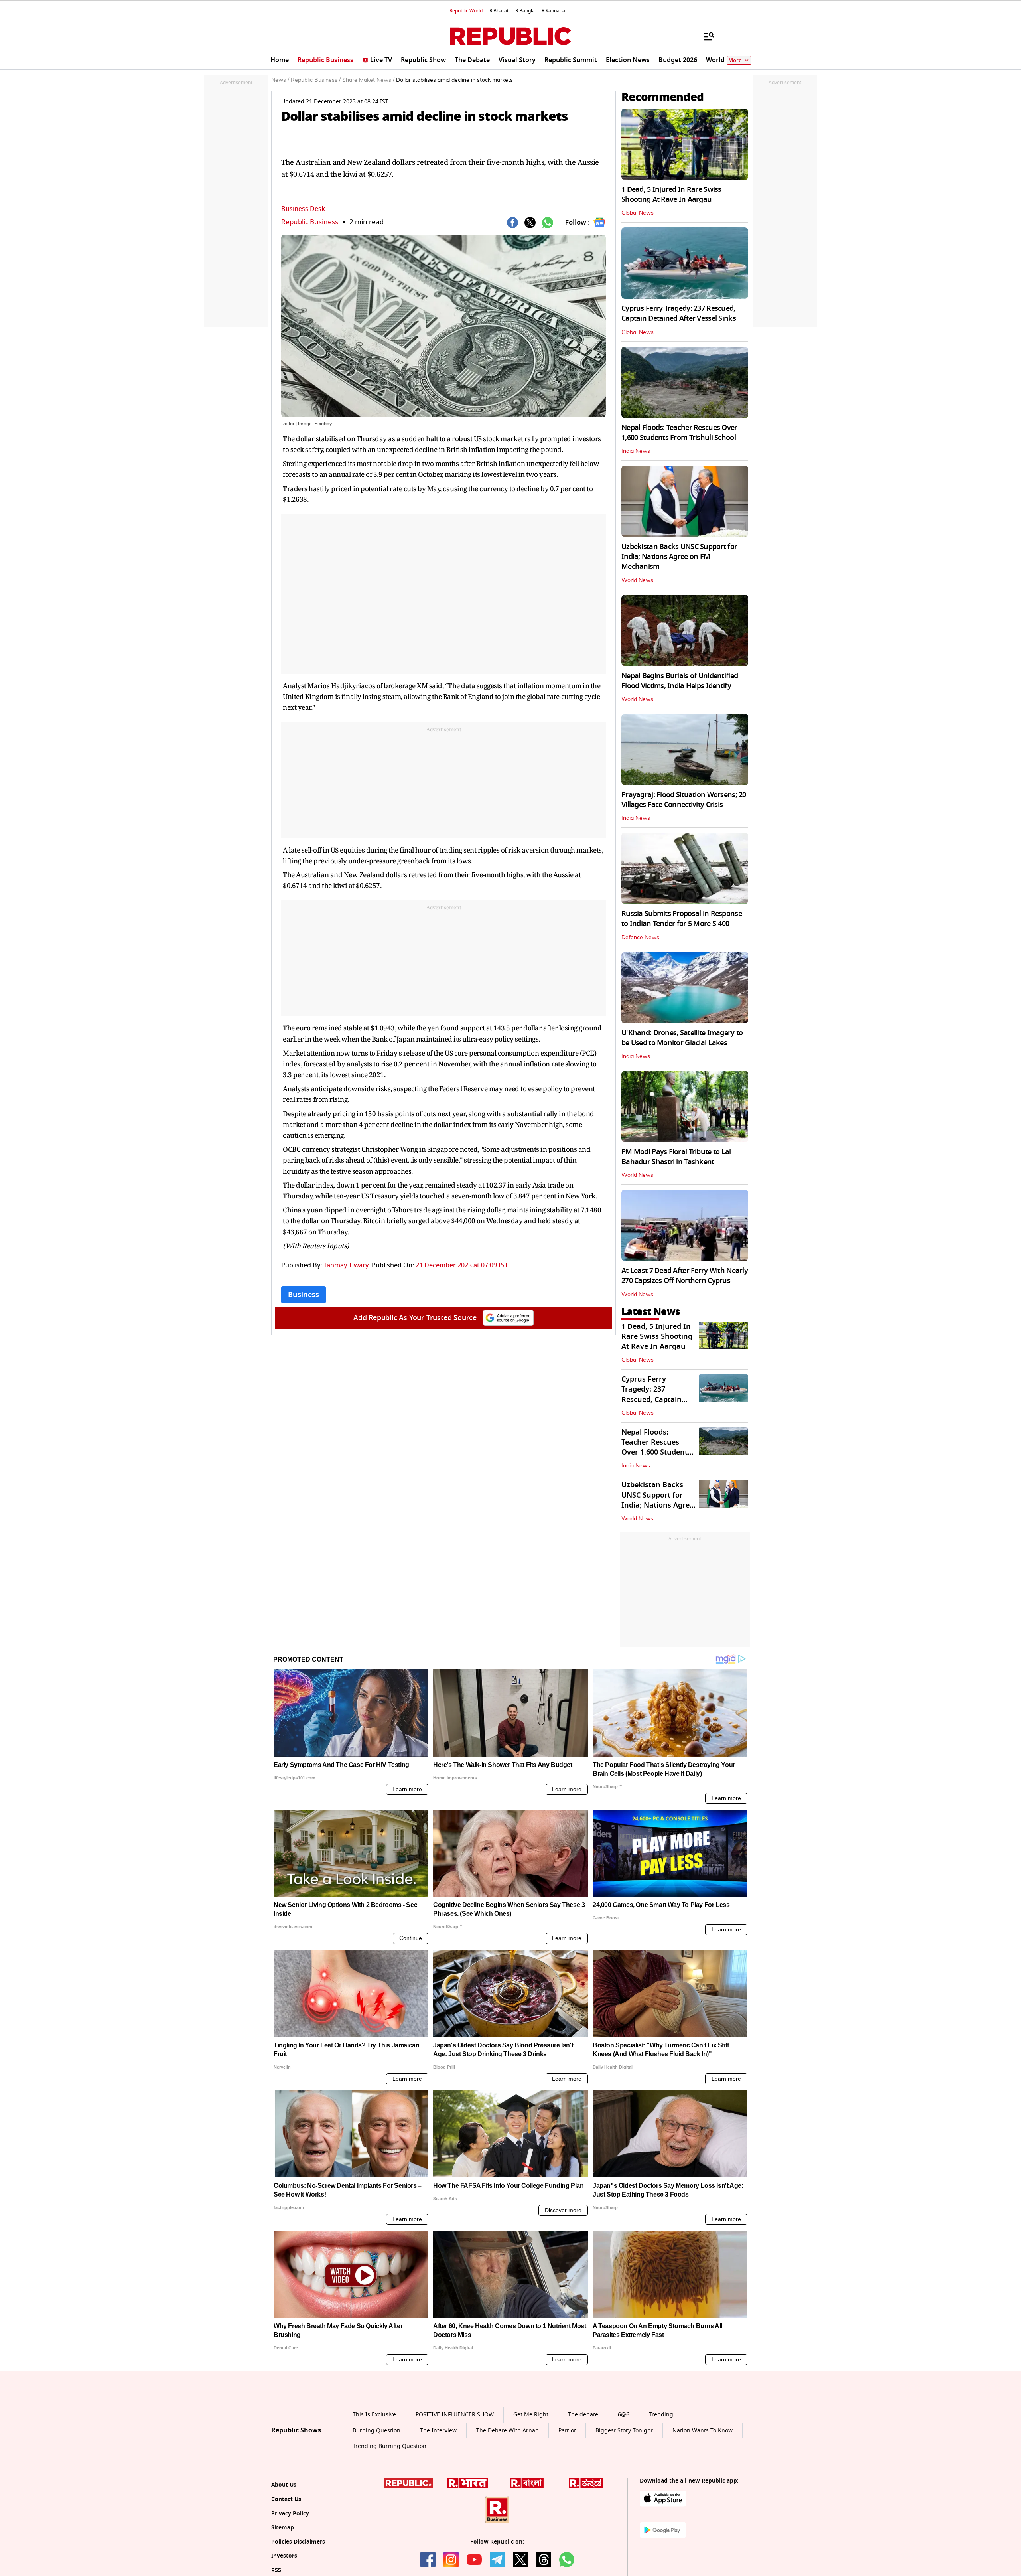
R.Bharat (499, 11)
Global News (638, 213)
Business (304, 1295)
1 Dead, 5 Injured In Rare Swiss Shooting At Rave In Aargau (671, 194)
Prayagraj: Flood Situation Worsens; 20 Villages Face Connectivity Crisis (684, 800)
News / (280, 80)
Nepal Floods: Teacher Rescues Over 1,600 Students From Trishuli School (679, 433)
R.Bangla (525, 11)
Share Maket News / (368, 80)
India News (636, 451)
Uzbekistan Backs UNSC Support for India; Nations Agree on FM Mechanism (679, 557)
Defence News (640, 938)
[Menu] (705, 36)
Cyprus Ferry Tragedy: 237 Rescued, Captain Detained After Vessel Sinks (679, 313)
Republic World (466, 11)
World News (637, 580)
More (735, 60)
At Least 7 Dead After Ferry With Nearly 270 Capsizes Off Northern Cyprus (685, 1276)
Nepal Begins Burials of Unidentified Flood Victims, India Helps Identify (680, 681)
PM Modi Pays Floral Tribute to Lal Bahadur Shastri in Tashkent (676, 1157)
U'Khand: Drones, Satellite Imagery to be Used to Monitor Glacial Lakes (682, 1038)
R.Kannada (553, 11)
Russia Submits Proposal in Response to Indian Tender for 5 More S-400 (682, 919)
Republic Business (310, 222)
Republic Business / (316, 80)
